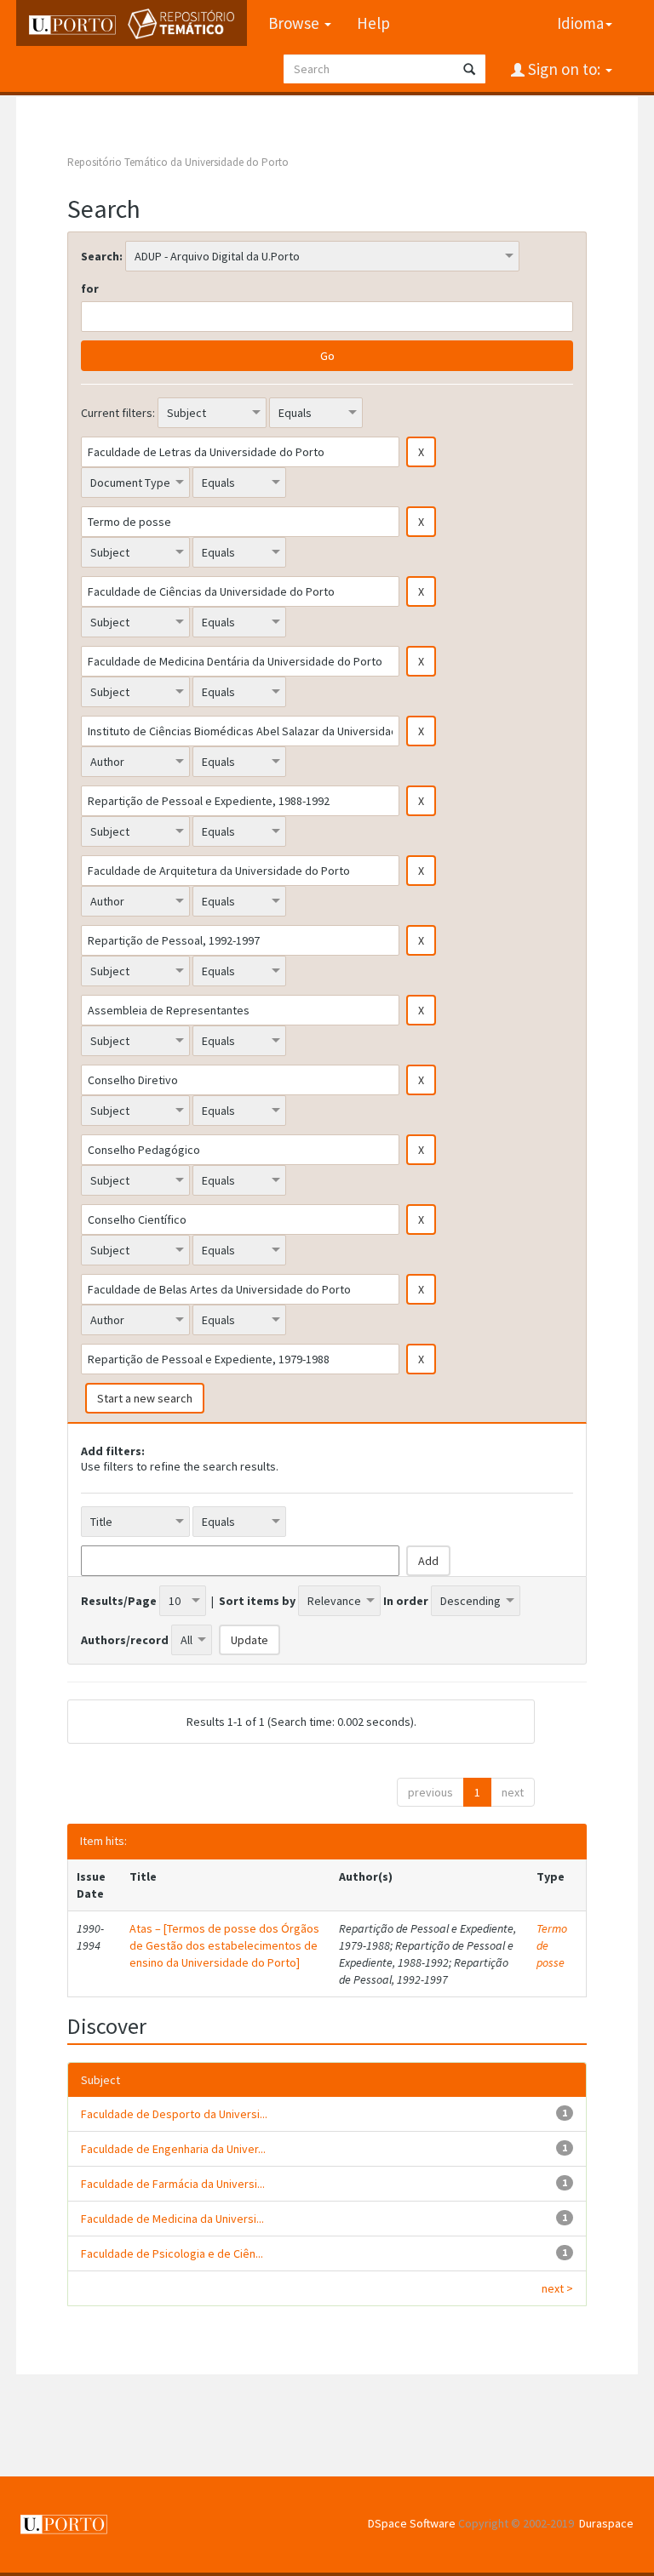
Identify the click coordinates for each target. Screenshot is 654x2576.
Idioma (580, 23)
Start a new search (145, 1398)
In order (406, 1601)
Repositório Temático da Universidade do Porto (178, 162)
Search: (102, 256)
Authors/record (125, 1640)
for (90, 288)
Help (373, 23)
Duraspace (606, 2523)
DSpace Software (412, 2523)
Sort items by (257, 1601)
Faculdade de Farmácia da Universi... (173, 2184)
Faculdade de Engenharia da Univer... (173, 2149)
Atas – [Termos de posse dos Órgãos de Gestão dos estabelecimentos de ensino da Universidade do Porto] (224, 1945)
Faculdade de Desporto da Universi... (174, 2114)
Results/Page (119, 1601)
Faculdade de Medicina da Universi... (172, 2219)
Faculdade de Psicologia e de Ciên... (172, 2253)
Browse (295, 23)
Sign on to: (564, 69)
